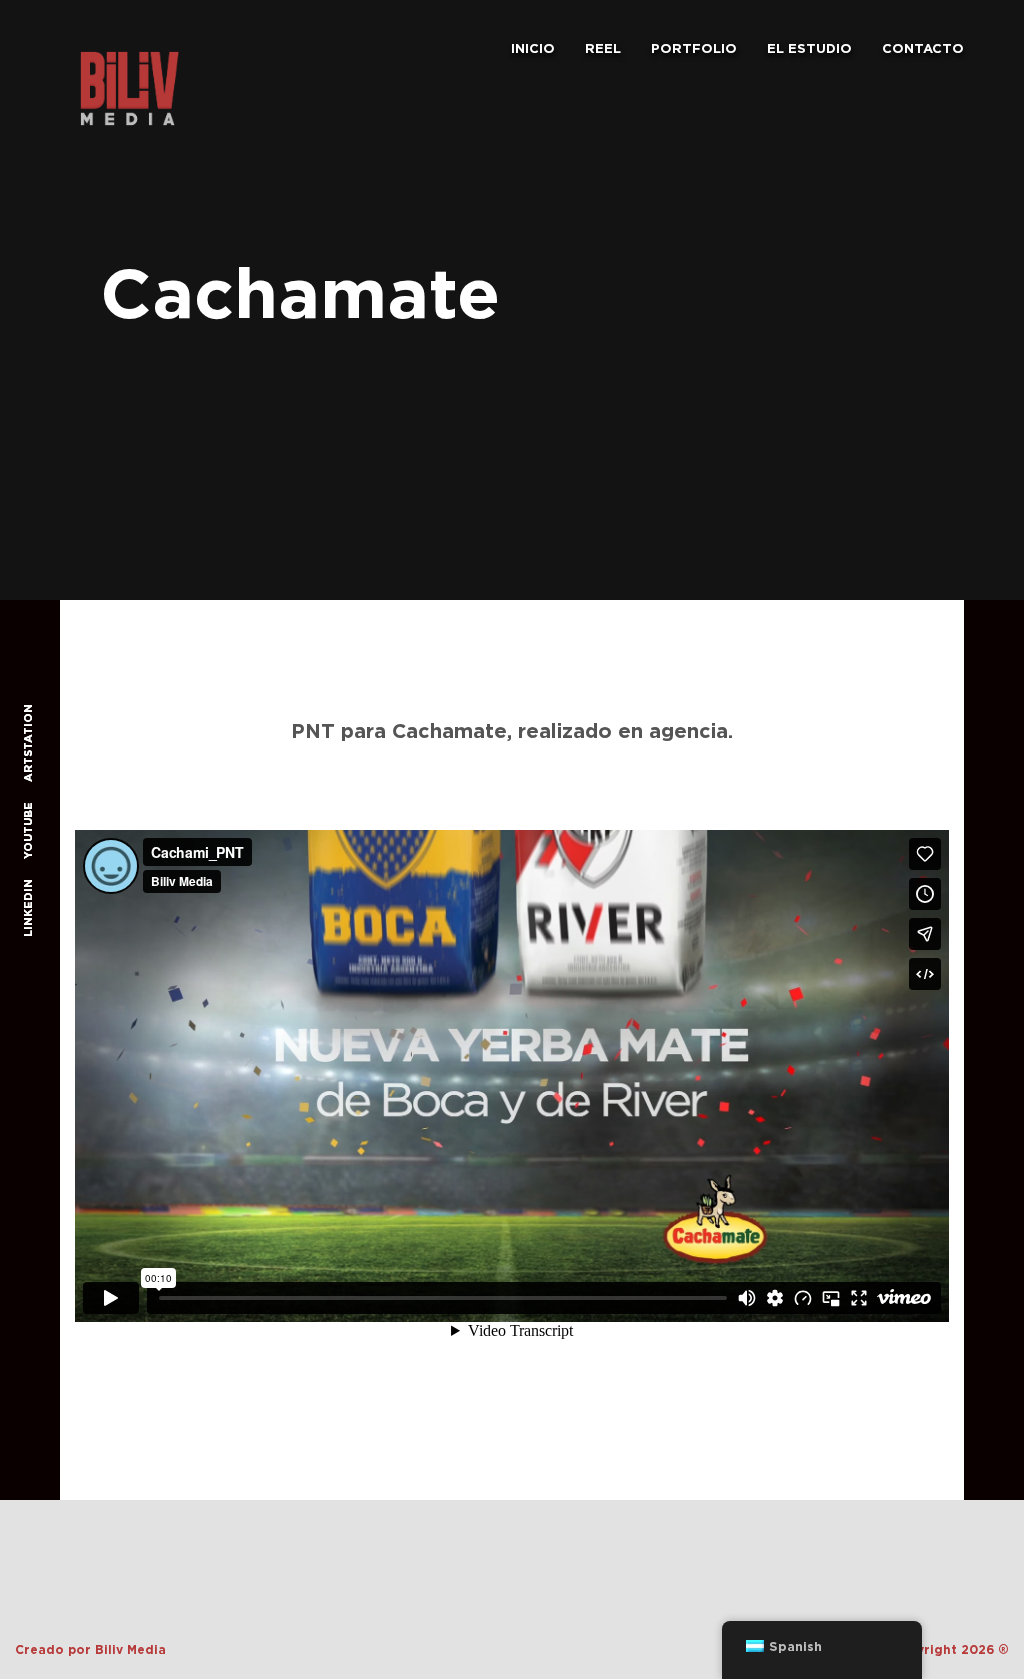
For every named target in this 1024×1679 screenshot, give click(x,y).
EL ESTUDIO (809, 48)
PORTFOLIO (694, 48)
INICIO (533, 48)
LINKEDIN (28, 907)
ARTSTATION (28, 742)
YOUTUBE (28, 829)
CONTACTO (923, 48)
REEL (603, 48)
